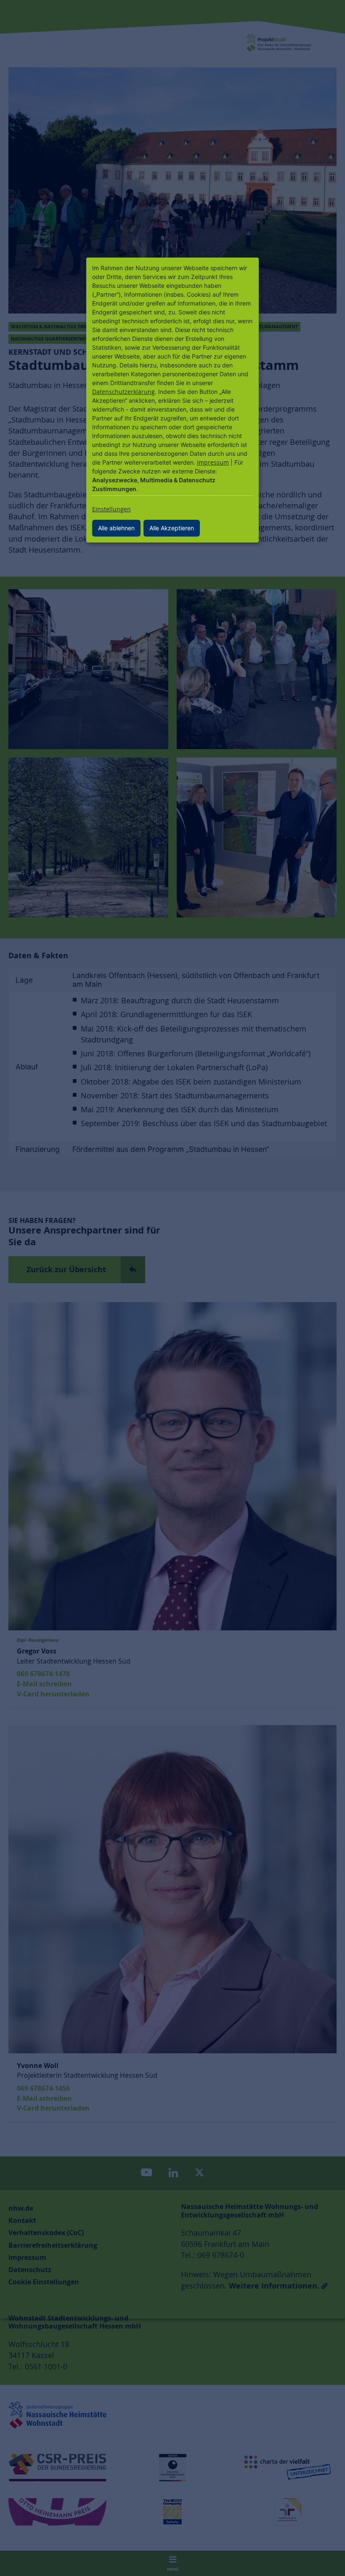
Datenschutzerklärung (123, 392)
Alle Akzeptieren (172, 528)
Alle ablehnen (116, 528)
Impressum (213, 462)
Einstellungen (111, 509)
